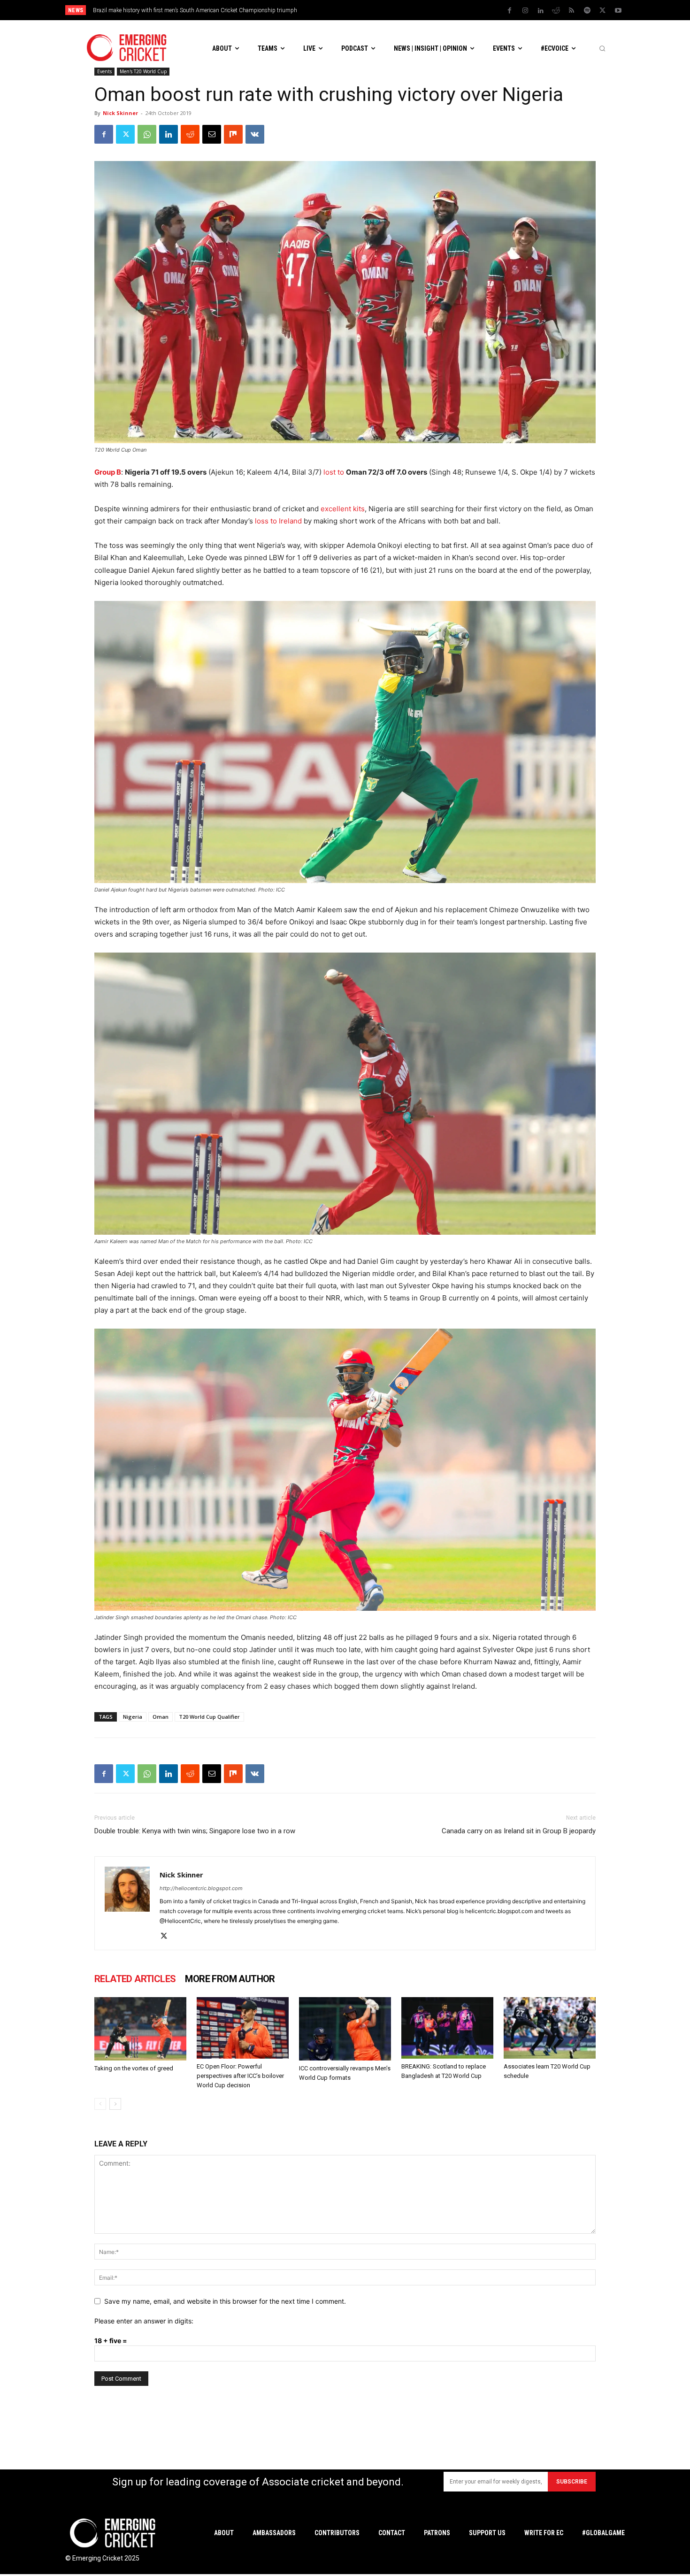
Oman (161, 1717)
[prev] (410, 10)
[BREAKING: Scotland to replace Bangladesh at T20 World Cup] (447, 2028)
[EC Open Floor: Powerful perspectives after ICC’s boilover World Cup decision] (243, 2028)
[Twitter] (603, 11)
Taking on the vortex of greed (134, 2068)
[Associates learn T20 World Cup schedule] (550, 2028)
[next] (425, 10)
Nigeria (133, 1717)
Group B (108, 472)
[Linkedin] (541, 11)
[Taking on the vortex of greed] (140, 2029)
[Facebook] (510, 11)
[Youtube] (618, 11)
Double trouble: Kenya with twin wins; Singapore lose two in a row (195, 1831)
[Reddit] (556, 11)
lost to (334, 472)
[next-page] (115, 2104)
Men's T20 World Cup (143, 71)
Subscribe (572, 2482)
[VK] (255, 134)
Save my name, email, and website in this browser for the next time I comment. (225, 2301)
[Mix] (233, 134)
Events (104, 71)
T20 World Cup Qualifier (209, 1717)
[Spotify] (587, 11)
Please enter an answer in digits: (144, 2321)
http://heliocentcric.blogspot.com (201, 1888)
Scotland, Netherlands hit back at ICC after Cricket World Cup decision (179, 10)
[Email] (212, 134)
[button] (602, 48)
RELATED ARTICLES (135, 1979)
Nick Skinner (120, 113)
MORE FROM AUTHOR (230, 1979)
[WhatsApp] (147, 134)
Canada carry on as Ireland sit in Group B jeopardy (519, 1831)
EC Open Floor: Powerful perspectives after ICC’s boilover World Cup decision (240, 2076)
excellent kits (343, 509)
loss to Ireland (278, 521)
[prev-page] (100, 2104)
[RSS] (572, 11)
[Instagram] (525, 11)
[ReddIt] (190, 134)
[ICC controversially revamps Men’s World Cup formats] (345, 2029)
